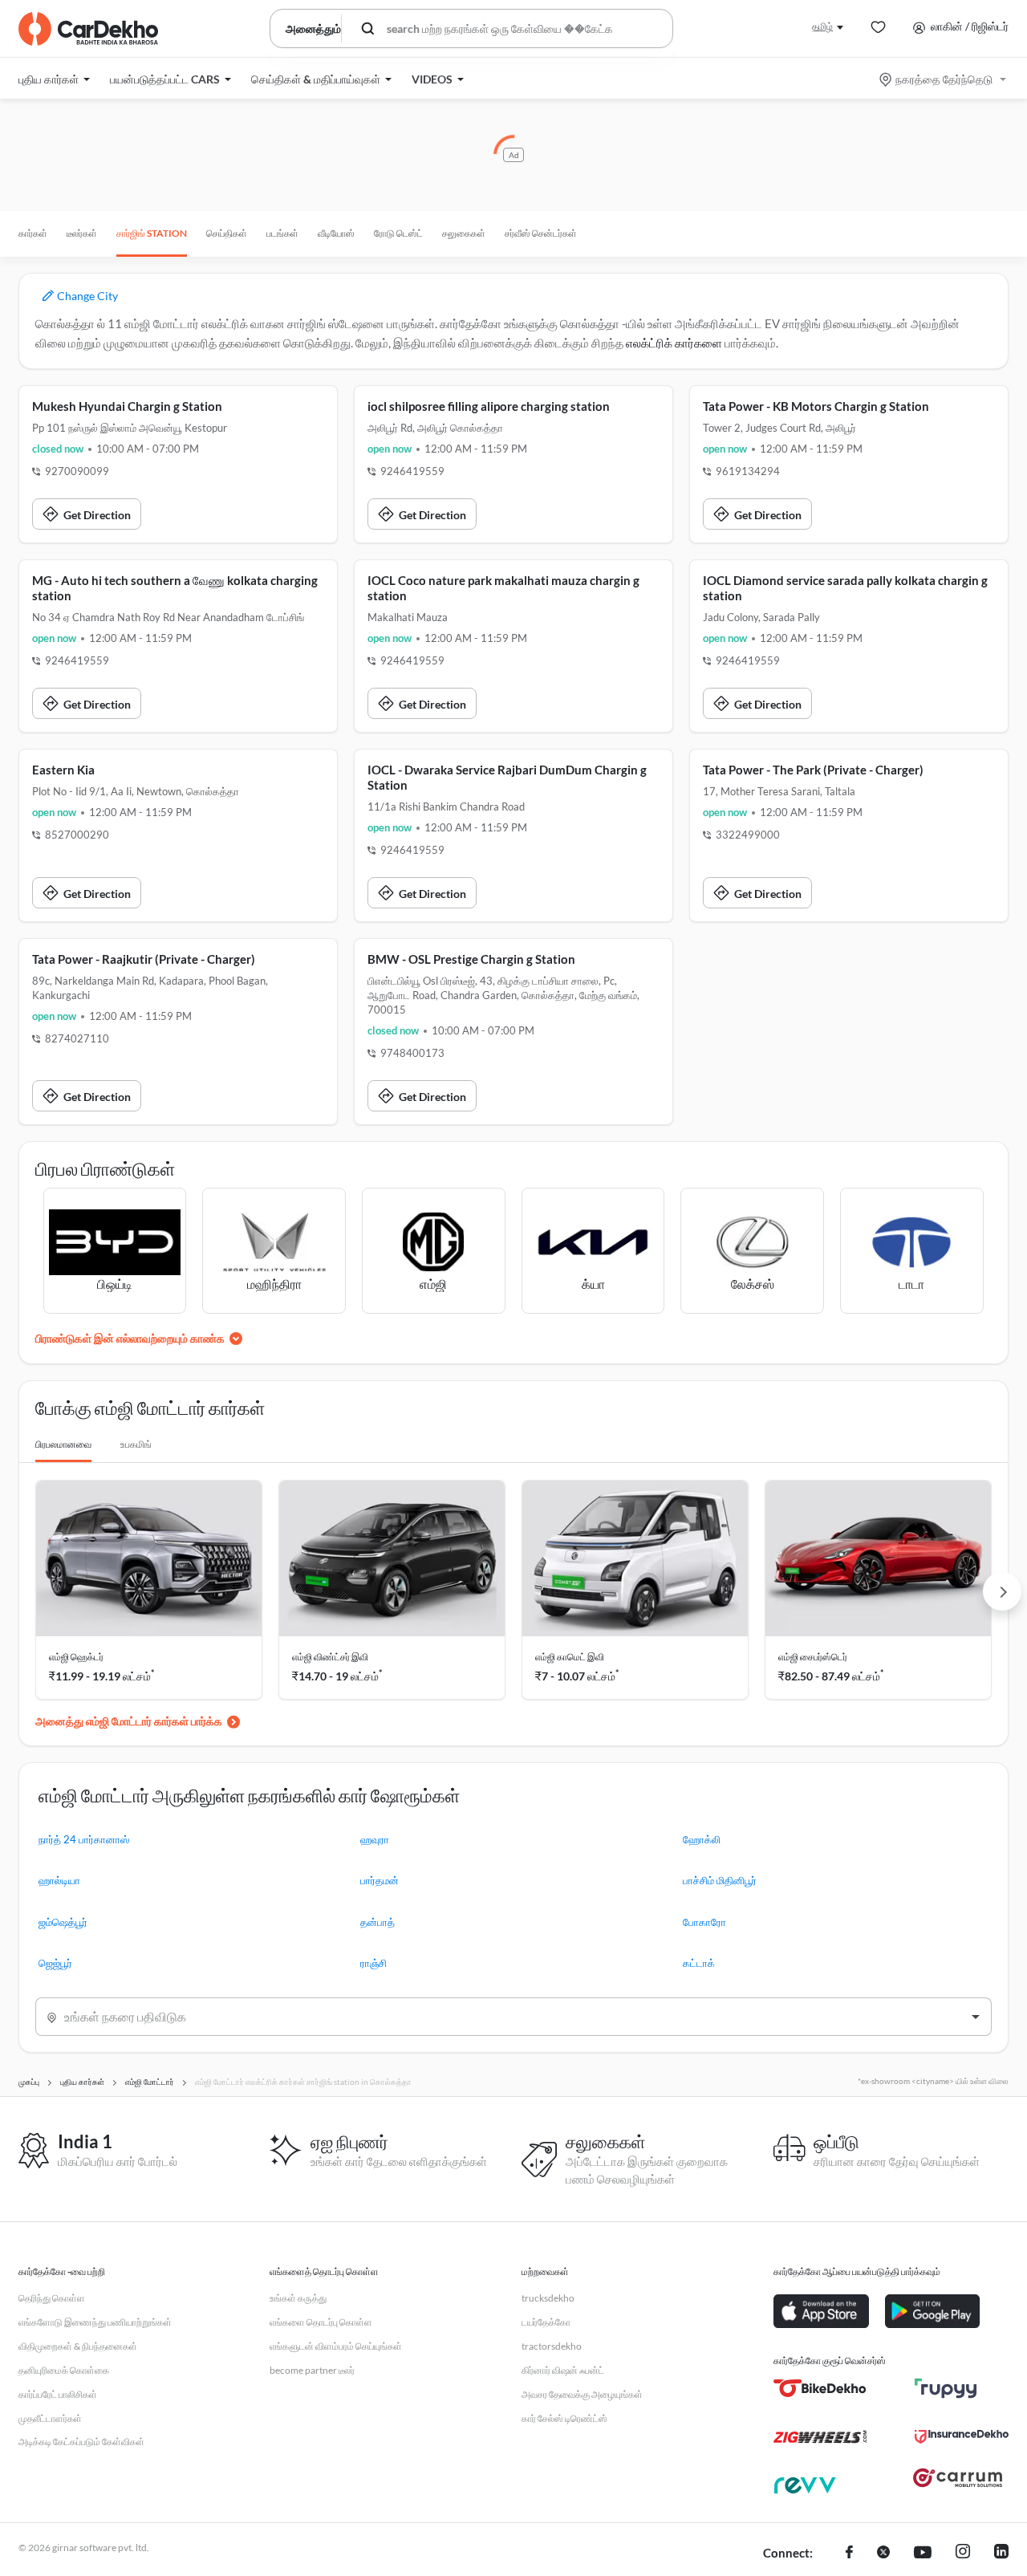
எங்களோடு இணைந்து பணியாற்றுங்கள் (95, 2322)
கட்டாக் (699, 1963)
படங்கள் (282, 233)
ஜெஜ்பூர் (55, 1963)
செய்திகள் (227, 233)
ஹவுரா (375, 1839)
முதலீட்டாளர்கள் (50, 2418)
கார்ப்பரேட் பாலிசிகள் (58, 2394)
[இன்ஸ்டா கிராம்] (963, 2554)
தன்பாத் (378, 1922)
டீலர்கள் (82, 233)
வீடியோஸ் (336, 233)
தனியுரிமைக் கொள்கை (64, 2370)
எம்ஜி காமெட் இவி (570, 1657)
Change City (86, 296)
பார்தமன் (380, 1880)
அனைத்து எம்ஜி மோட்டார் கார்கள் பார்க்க (129, 1721)
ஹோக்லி (702, 1839)
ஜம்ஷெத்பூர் (63, 1922)
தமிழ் (822, 26)
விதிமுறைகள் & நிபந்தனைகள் (78, 2346)
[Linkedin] (1001, 2554)
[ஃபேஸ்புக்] (849, 2554)
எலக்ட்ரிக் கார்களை (674, 343)
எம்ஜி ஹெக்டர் (76, 1657)
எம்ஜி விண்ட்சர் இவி (330, 1657)
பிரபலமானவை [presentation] (63, 1444)
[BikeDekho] (820, 2388)
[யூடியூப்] (923, 2554)
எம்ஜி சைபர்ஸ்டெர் (813, 1657)
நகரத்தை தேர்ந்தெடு (944, 79)
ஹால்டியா (59, 1880)
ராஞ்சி (373, 1963)
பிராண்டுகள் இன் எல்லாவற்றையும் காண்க (130, 1338)
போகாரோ (704, 1922)
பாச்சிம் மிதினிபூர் (720, 1880)
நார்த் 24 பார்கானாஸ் (84, 1839)
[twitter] (883, 2554)
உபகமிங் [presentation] (136, 1444)
